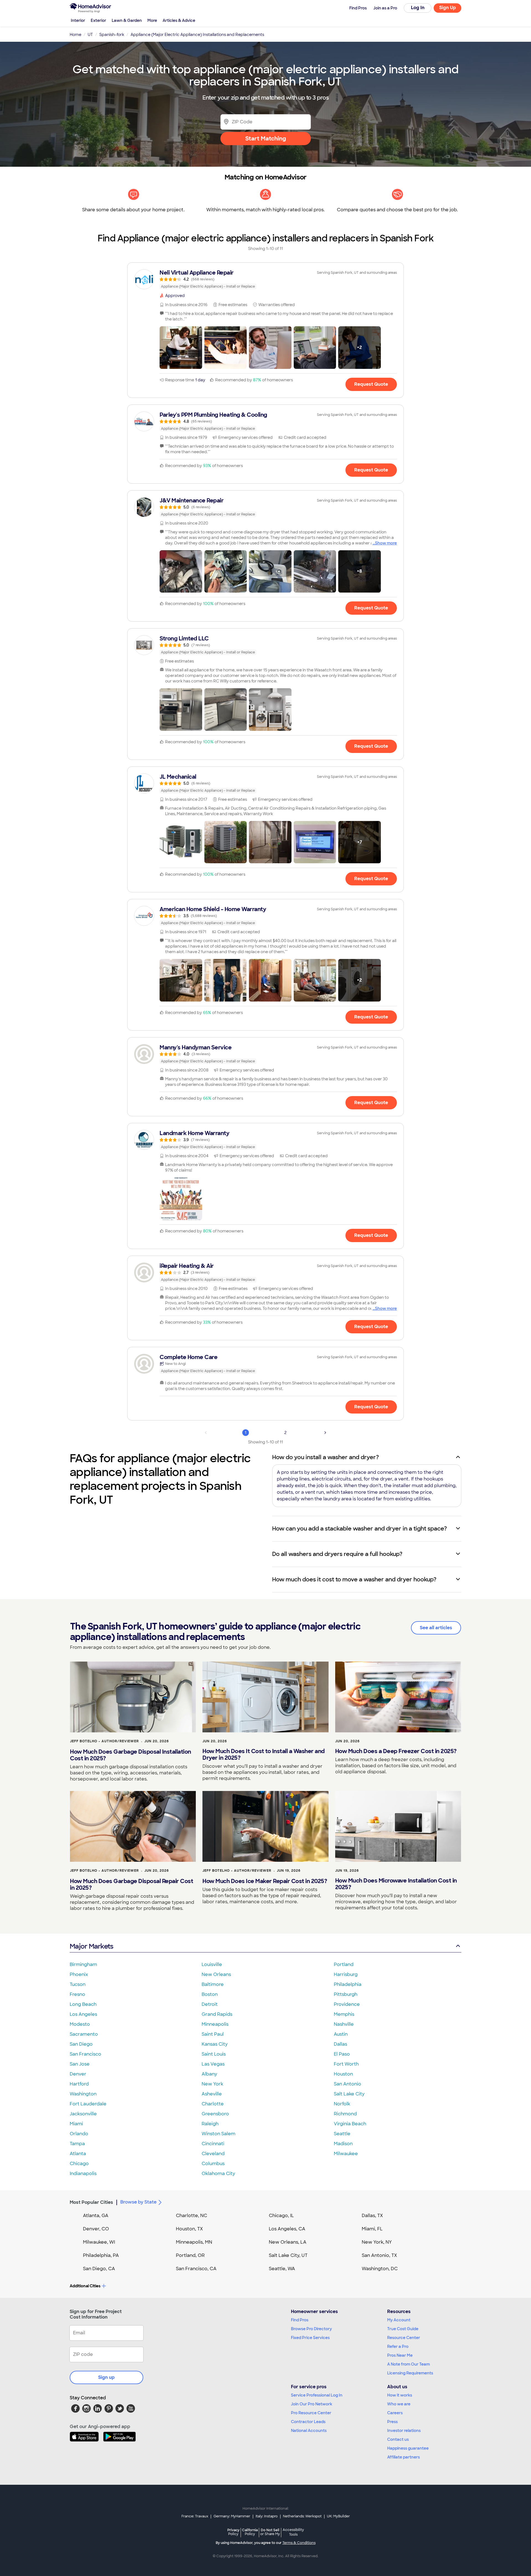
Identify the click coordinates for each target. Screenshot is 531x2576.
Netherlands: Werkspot (302, 2516)
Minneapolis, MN (194, 2242)
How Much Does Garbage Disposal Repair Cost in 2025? (132, 1884)
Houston (343, 2074)
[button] (181, 348)
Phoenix (79, 1974)
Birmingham (83, 1964)
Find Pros (300, 2320)
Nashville (344, 2024)
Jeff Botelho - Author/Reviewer (104, 1741)
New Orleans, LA (288, 2242)
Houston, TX (189, 2229)
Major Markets (91, 1946)
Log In (418, 8)
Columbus (213, 2164)
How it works (400, 2395)
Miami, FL (372, 2229)
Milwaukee (346, 2154)
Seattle (342, 2134)
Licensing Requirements (410, 2373)
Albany (209, 2074)
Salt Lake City (349, 2094)
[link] (265, 279)
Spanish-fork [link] (112, 35)
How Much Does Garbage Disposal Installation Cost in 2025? (131, 1755)
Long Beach (83, 2004)
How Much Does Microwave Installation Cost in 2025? (396, 1884)
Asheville (212, 2094)
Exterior (98, 20)
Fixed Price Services (310, 2338)
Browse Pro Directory (311, 2329)
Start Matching (266, 139)
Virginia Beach (350, 2124)
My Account (399, 2320)
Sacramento (84, 2034)
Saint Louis (214, 2054)
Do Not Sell (270, 2532)
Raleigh (210, 2124)
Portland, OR (190, 2255)
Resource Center (404, 2338)
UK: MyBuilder (338, 2516)
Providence (347, 2004)
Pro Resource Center (311, 2413)
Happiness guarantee (408, 2448)
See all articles (436, 1628)
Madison (343, 2144)
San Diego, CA (99, 2269)
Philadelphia (348, 1984)
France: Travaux (195, 2516)
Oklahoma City (218, 2174)
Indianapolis (83, 2174)
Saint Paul (213, 2034)
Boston (210, 1994)
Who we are (399, 2404)
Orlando (79, 2134)
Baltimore (213, 1984)
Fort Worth (346, 2064)
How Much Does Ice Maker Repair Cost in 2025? (265, 1881)
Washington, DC (380, 2269)
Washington (83, 2094)
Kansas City (215, 2044)
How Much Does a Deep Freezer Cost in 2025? (396, 1751)
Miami (76, 2124)
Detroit (210, 2004)
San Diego (81, 2044)
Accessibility (293, 2532)
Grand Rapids (217, 2014)
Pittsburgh (346, 1994)
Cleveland (213, 2154)
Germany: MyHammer (232, 2516)
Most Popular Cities (91, 2202)
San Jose (80, 2064)
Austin (341, 2034)
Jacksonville (83, 2114)
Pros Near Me (400, 2355)
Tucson (78, 1984)
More (152, 20)
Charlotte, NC (192, 2216)
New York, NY (377, 2242)
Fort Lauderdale (88, 2104)
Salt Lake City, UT (288, 2255)
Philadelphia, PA (101, 2255)
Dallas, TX (372, 2216)
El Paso (342, 2054)
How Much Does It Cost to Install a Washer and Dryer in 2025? (264, 1754)
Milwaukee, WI (99, 2242)
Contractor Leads (308, 2422)
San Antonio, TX (379, 2255)
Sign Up (448, 8)
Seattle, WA (282, 2269)
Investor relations (404, 2431)
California (250, 2532)
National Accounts (309, 2431)
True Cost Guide (403, 2329)
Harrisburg (346, 1974)
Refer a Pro (398, 2346)
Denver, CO (96, 2229)
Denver (78, 2074)
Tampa (77, 2144)
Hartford (79, 2084)
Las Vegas (213, 2064)
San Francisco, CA (196, 2269)
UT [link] (90, 35)
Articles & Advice (179, 20)
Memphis (344, 2014)
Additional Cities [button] (85, 2286)
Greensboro (215, 2114)
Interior (78, 20)
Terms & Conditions (299, 2543)
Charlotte (213, 2104)
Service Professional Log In (317, 2395)
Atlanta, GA (96, 2216)
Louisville (212, 1964)
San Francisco (85, 2054)
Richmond (345, 2114)
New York (212, 2084)
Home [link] (76, 35)
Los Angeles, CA (287, 2229)
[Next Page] (325, 1433)
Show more (386, 543)
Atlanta (78, 2154)
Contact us (398, 2439)
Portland (344, 1964)
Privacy (233, 2532)
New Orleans (216, 1974)
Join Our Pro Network (312, 2404)
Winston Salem (218, 2134)
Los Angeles (83, 2014)
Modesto (80, 2024)
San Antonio (348, 2084)
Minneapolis (215, 2024)
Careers (395, 2413)
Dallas (340, 2044)
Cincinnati (213, 2144)
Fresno (77, 1994)
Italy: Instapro (267, 2516)
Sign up (106, 2377)
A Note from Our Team (408, 2364)
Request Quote (371, 384)
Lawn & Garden (127, 20)
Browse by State (138, 2202)
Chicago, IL (281, 2216)
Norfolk (342, 2104)
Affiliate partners (404, 2457)
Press (392, 2422)
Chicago (79, 2164)
